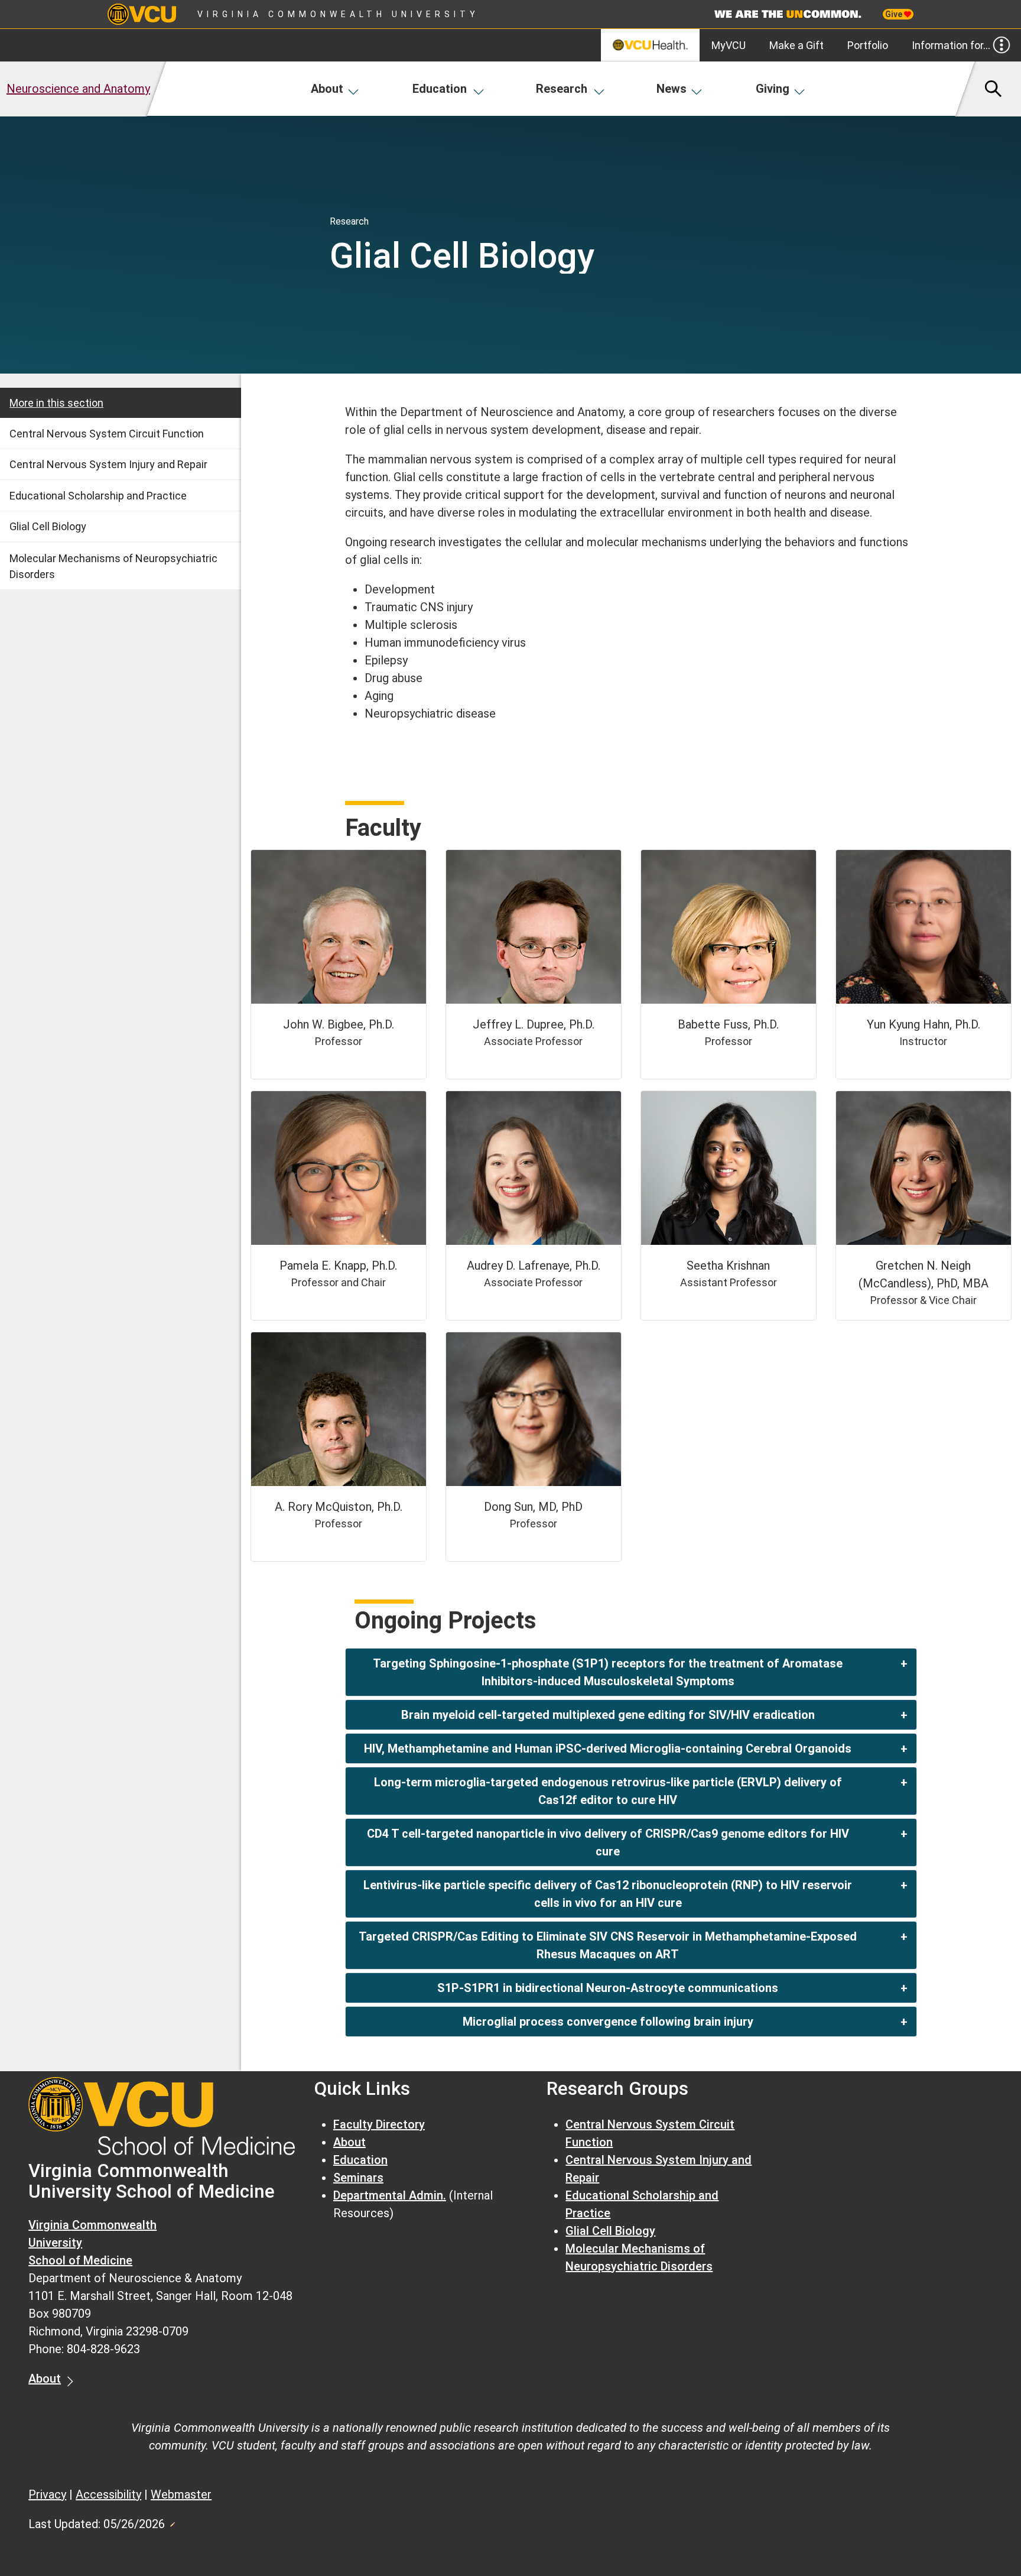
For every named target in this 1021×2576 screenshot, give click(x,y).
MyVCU (729, 45)
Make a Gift (796, 45)
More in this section (56, 403)
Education (440, 89)
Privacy (47, 2494)
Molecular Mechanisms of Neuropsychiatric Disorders (113, 566)
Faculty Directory (379, 2124)
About (327, 89)
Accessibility (108, 2494)
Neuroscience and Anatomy (78, 89)
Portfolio (868, 45)
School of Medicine (80, 2260)
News (672, 89)
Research (562, 89)
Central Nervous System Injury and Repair (108, 464)
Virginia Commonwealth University (338, 14)
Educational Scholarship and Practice (98, 496)
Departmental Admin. (390, 2195)
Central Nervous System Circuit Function (107, 434)
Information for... (951, 45)
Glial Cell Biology (48, 526)
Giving (773, 89)
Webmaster (181, 2494)
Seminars (358, 2178)
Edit (172, 2521)
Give (895, 14)
